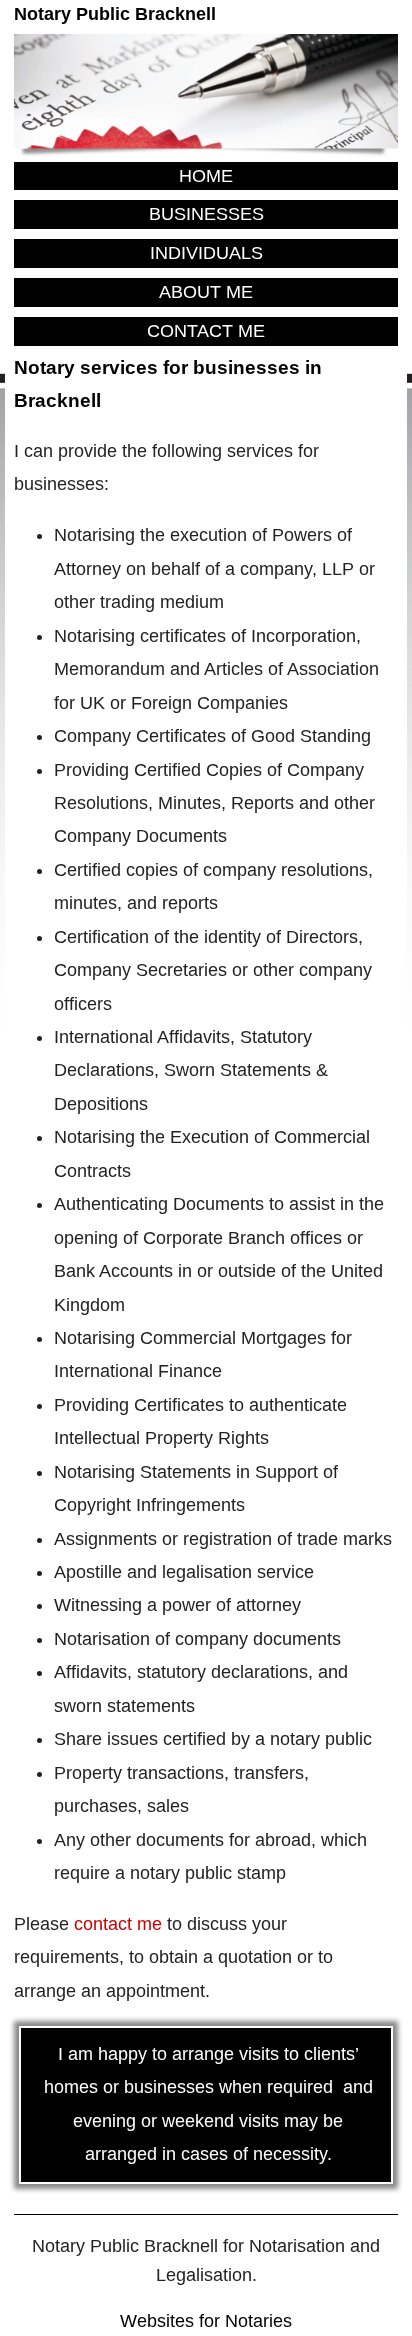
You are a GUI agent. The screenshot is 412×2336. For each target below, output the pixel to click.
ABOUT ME (206, 292)
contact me (118, 1924)
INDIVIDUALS (206, 253)
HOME (206, 176)
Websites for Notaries (206, 2321)
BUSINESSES (206, 214)
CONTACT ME (206, 331)
